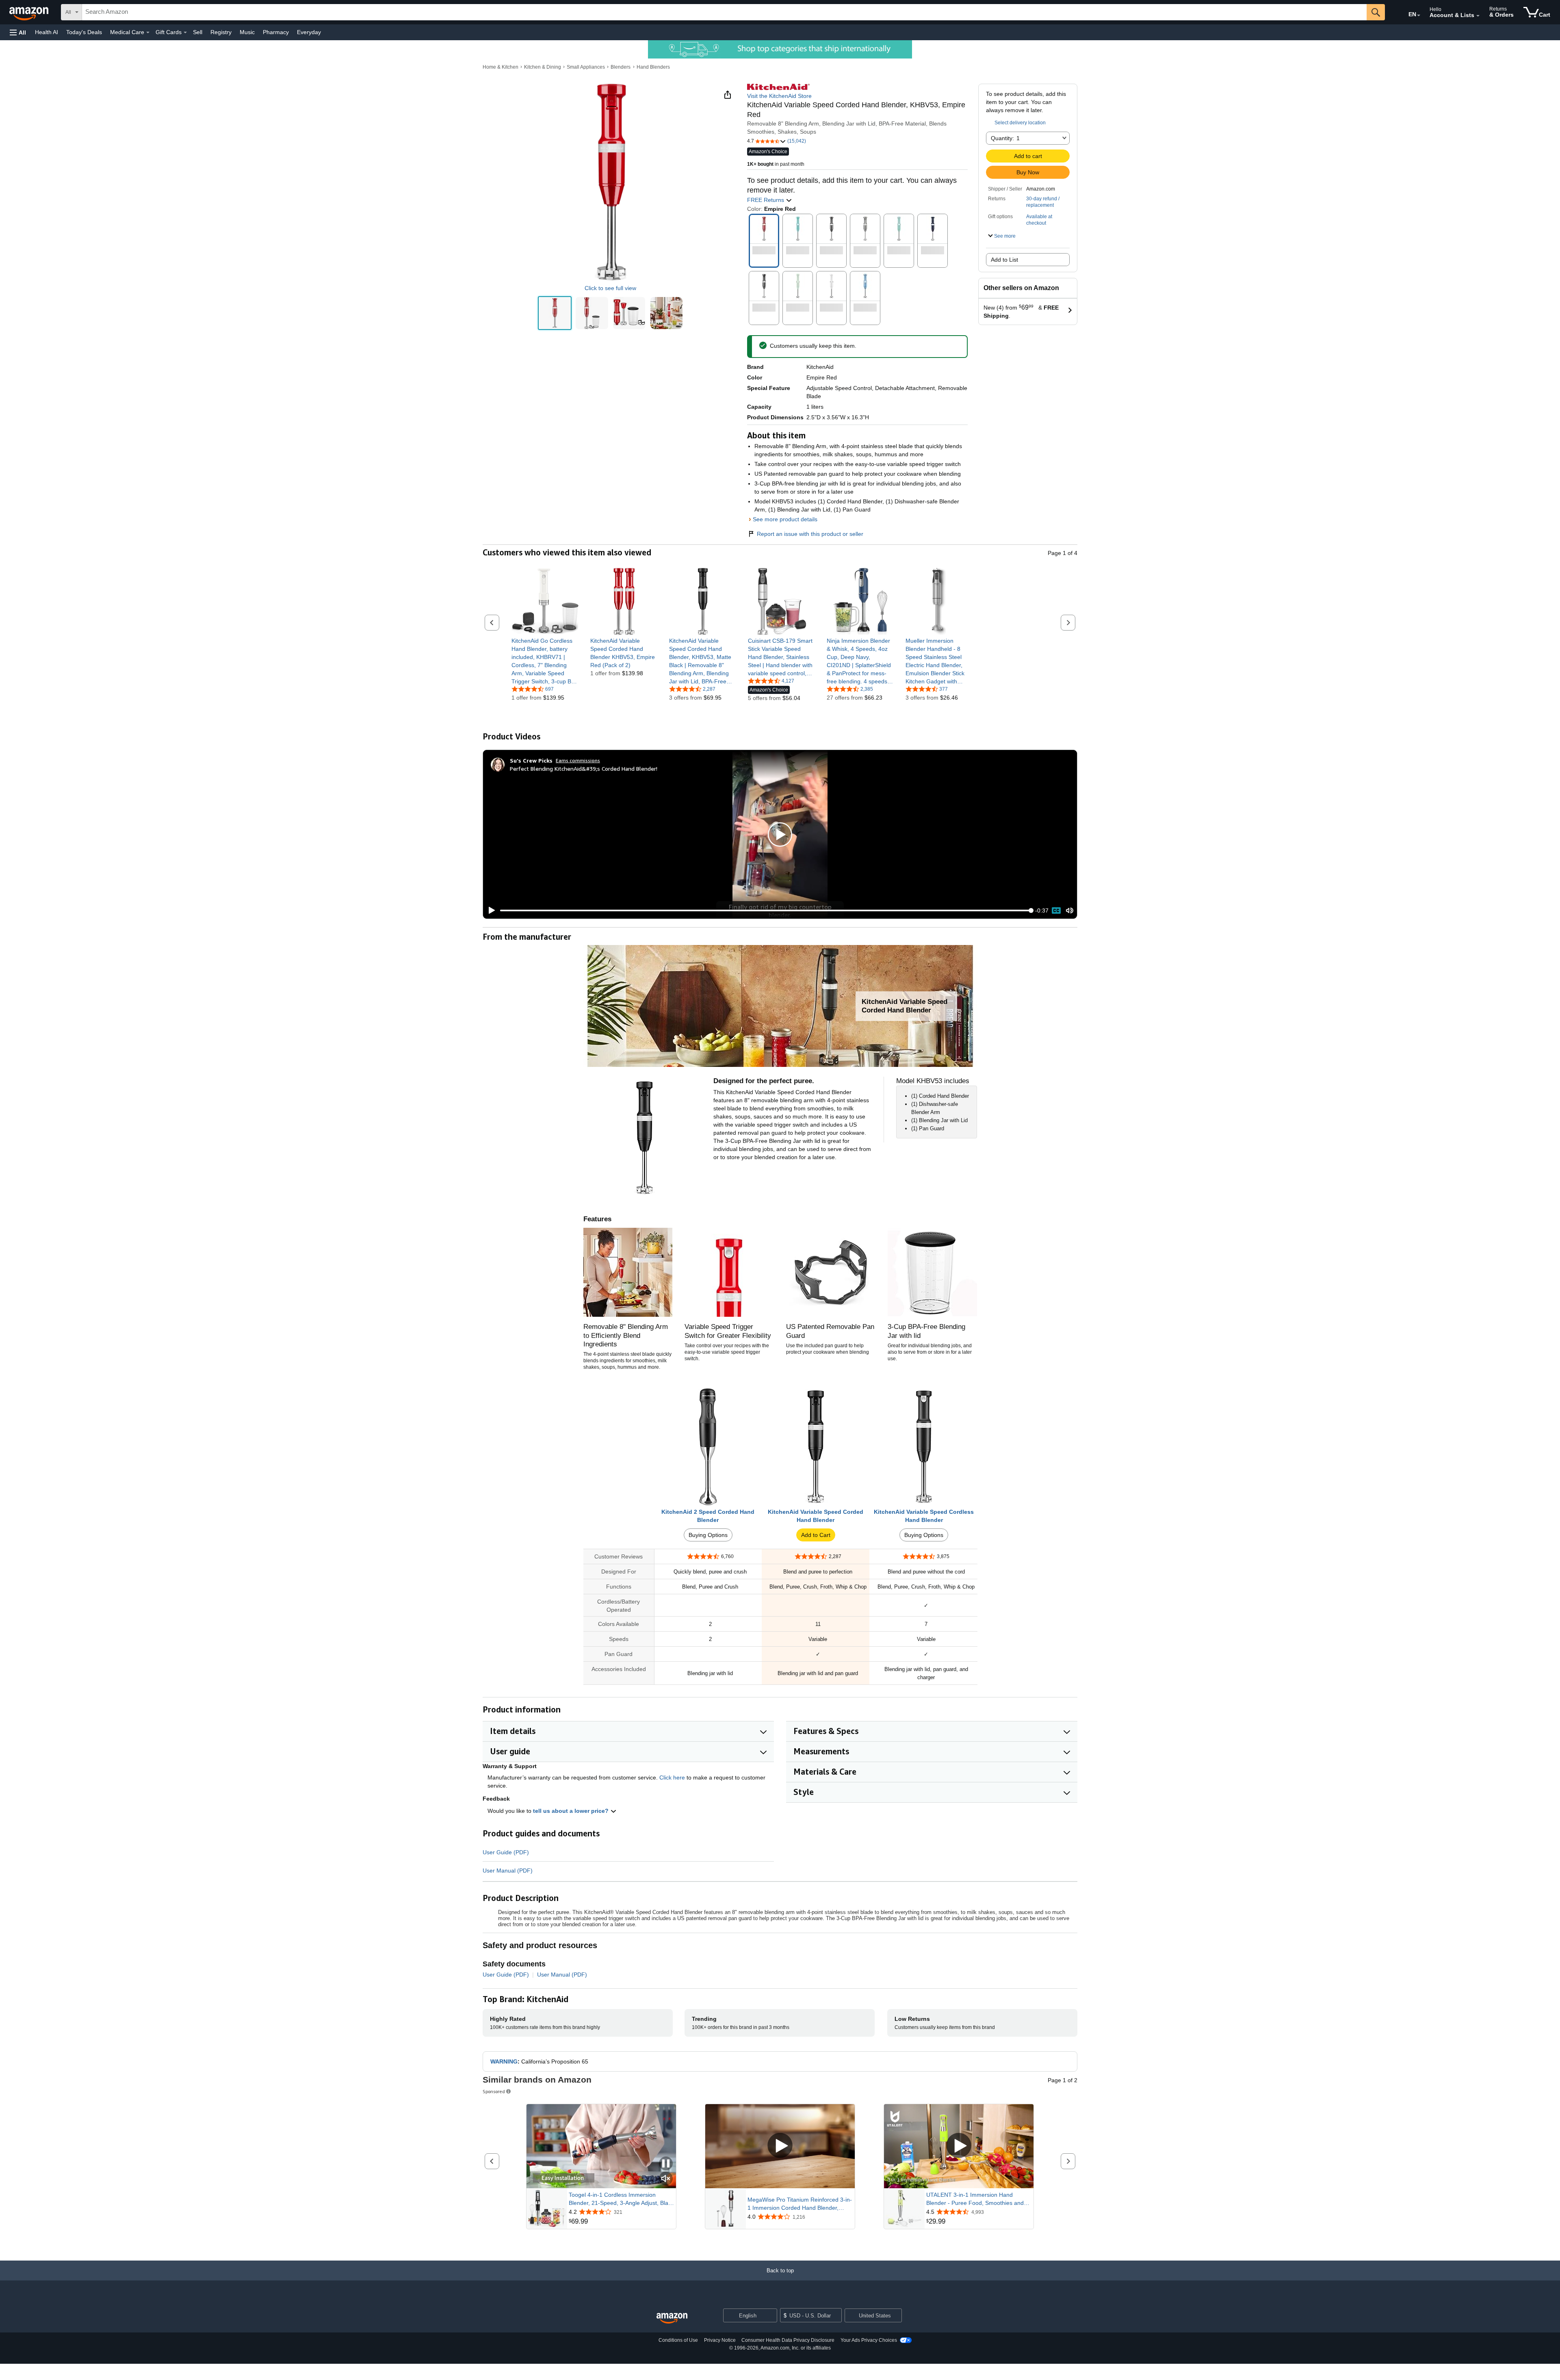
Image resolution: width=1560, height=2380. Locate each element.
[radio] (555, 313)
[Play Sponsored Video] (780, 2146)
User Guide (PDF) (506, 1852)
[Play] (490, 910)
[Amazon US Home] (672, 2318)
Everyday (309, 32)
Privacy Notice (720, 2340)
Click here (672, 1777)
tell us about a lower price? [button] (572, 1811)
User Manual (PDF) (508, 1871)
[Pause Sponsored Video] (666, 2164)
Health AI (47, 32)
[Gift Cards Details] (185, 33)
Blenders (621, 67)
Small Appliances (586, 67)
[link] (545, 661)
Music (247, 32)
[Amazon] (30, 12)
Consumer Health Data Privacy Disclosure (788, 2340)
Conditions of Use (678, 2340)
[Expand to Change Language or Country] (1419, 15)
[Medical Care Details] (148, 33)
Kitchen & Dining (543, 67)
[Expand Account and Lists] (1478, 16)
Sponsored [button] (494, 2091)
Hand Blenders (653, 67)
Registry (221, 32)
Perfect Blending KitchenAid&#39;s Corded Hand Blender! (584, 768)
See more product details (785, 519)
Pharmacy (276, 32)
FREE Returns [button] (766, 200)
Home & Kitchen (500, 67)
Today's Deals (84, 32)
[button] (18, 32)
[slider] (766, 910)
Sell (198, 32)
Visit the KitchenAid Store (779, 96)
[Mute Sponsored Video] (666, 2179)
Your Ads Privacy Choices (869, 2340)
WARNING (504, 2061)
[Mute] (1070, 911)
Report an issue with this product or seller (810, 534)
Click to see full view (610, 288)
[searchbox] (724, 12)
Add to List (1004, 260)
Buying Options (708, 1535)
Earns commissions (578, 760)
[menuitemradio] (1056, 910)
